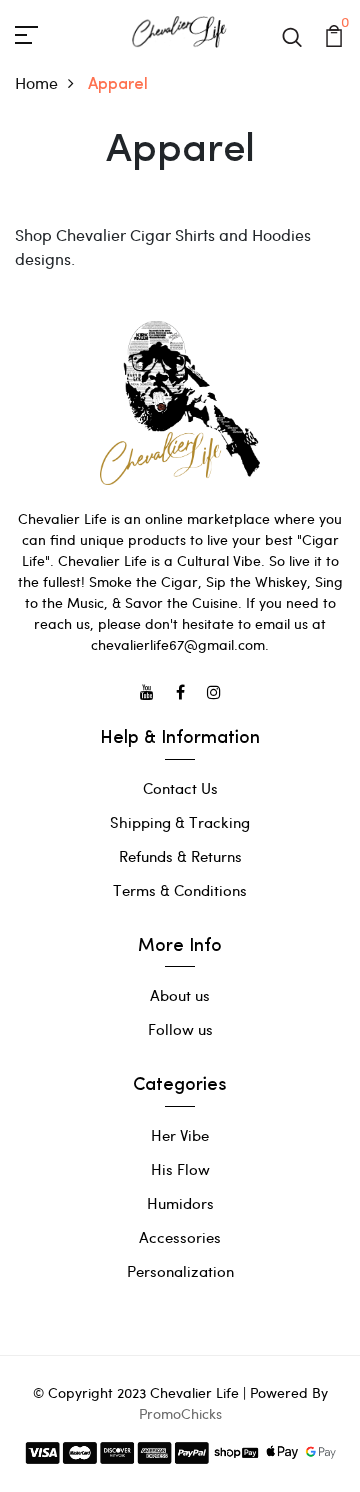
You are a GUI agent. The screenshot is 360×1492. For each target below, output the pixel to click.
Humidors (180, 1203)
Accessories (180, 1237)
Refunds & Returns (180, 856)
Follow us (180, 1029)
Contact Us (180, 788)
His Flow (180, 1169)
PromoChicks (180, 1413)
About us (180, 995)
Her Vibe (180, 1135)
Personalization (180, 1271)
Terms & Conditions (180, 890)
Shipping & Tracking (180, 822)
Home (36, 82)
